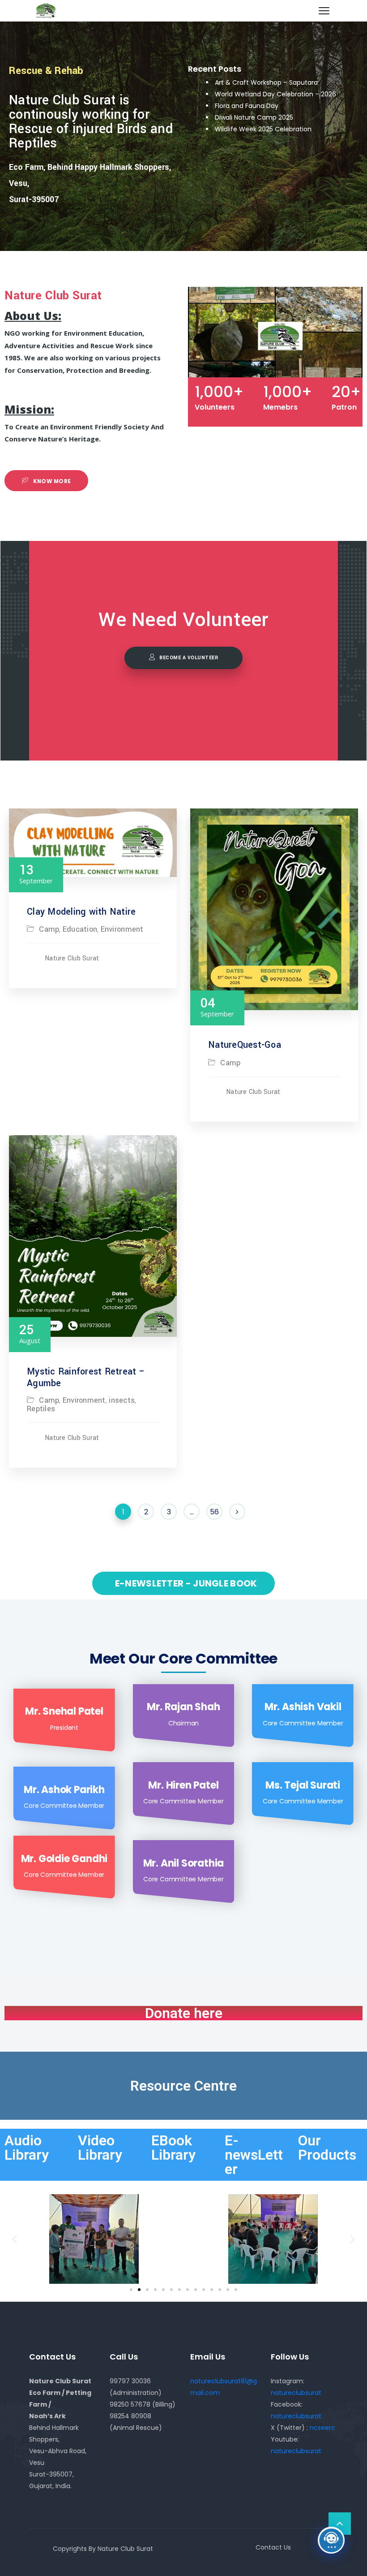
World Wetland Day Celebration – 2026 (275, 94)
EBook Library (173, 2148)
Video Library (100, 2148)
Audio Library (27, 2148)
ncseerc (322, 2428)
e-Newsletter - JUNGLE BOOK (185, 1583)
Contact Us (273, 2547)
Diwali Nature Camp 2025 (254, 117)
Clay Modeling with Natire (81, 912)
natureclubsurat (296, 2393)
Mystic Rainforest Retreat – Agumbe (86, 1377)
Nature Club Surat (72, 959)
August (30, 1333)
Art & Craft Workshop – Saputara (266, 82)
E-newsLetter (254, 2155)
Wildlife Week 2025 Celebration (263, 129)
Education (80, 929)
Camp (49, 929)
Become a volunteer (189, 658)
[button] (131, 2290)
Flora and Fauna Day (247, 106)
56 (214, 1512)
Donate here (184, 2013)
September (36, 874)
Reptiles (41, 1409)
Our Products (327, 2148)
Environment (122, 929)
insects (122, 1400)
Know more (51, 481)
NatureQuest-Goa (245, 1045)
